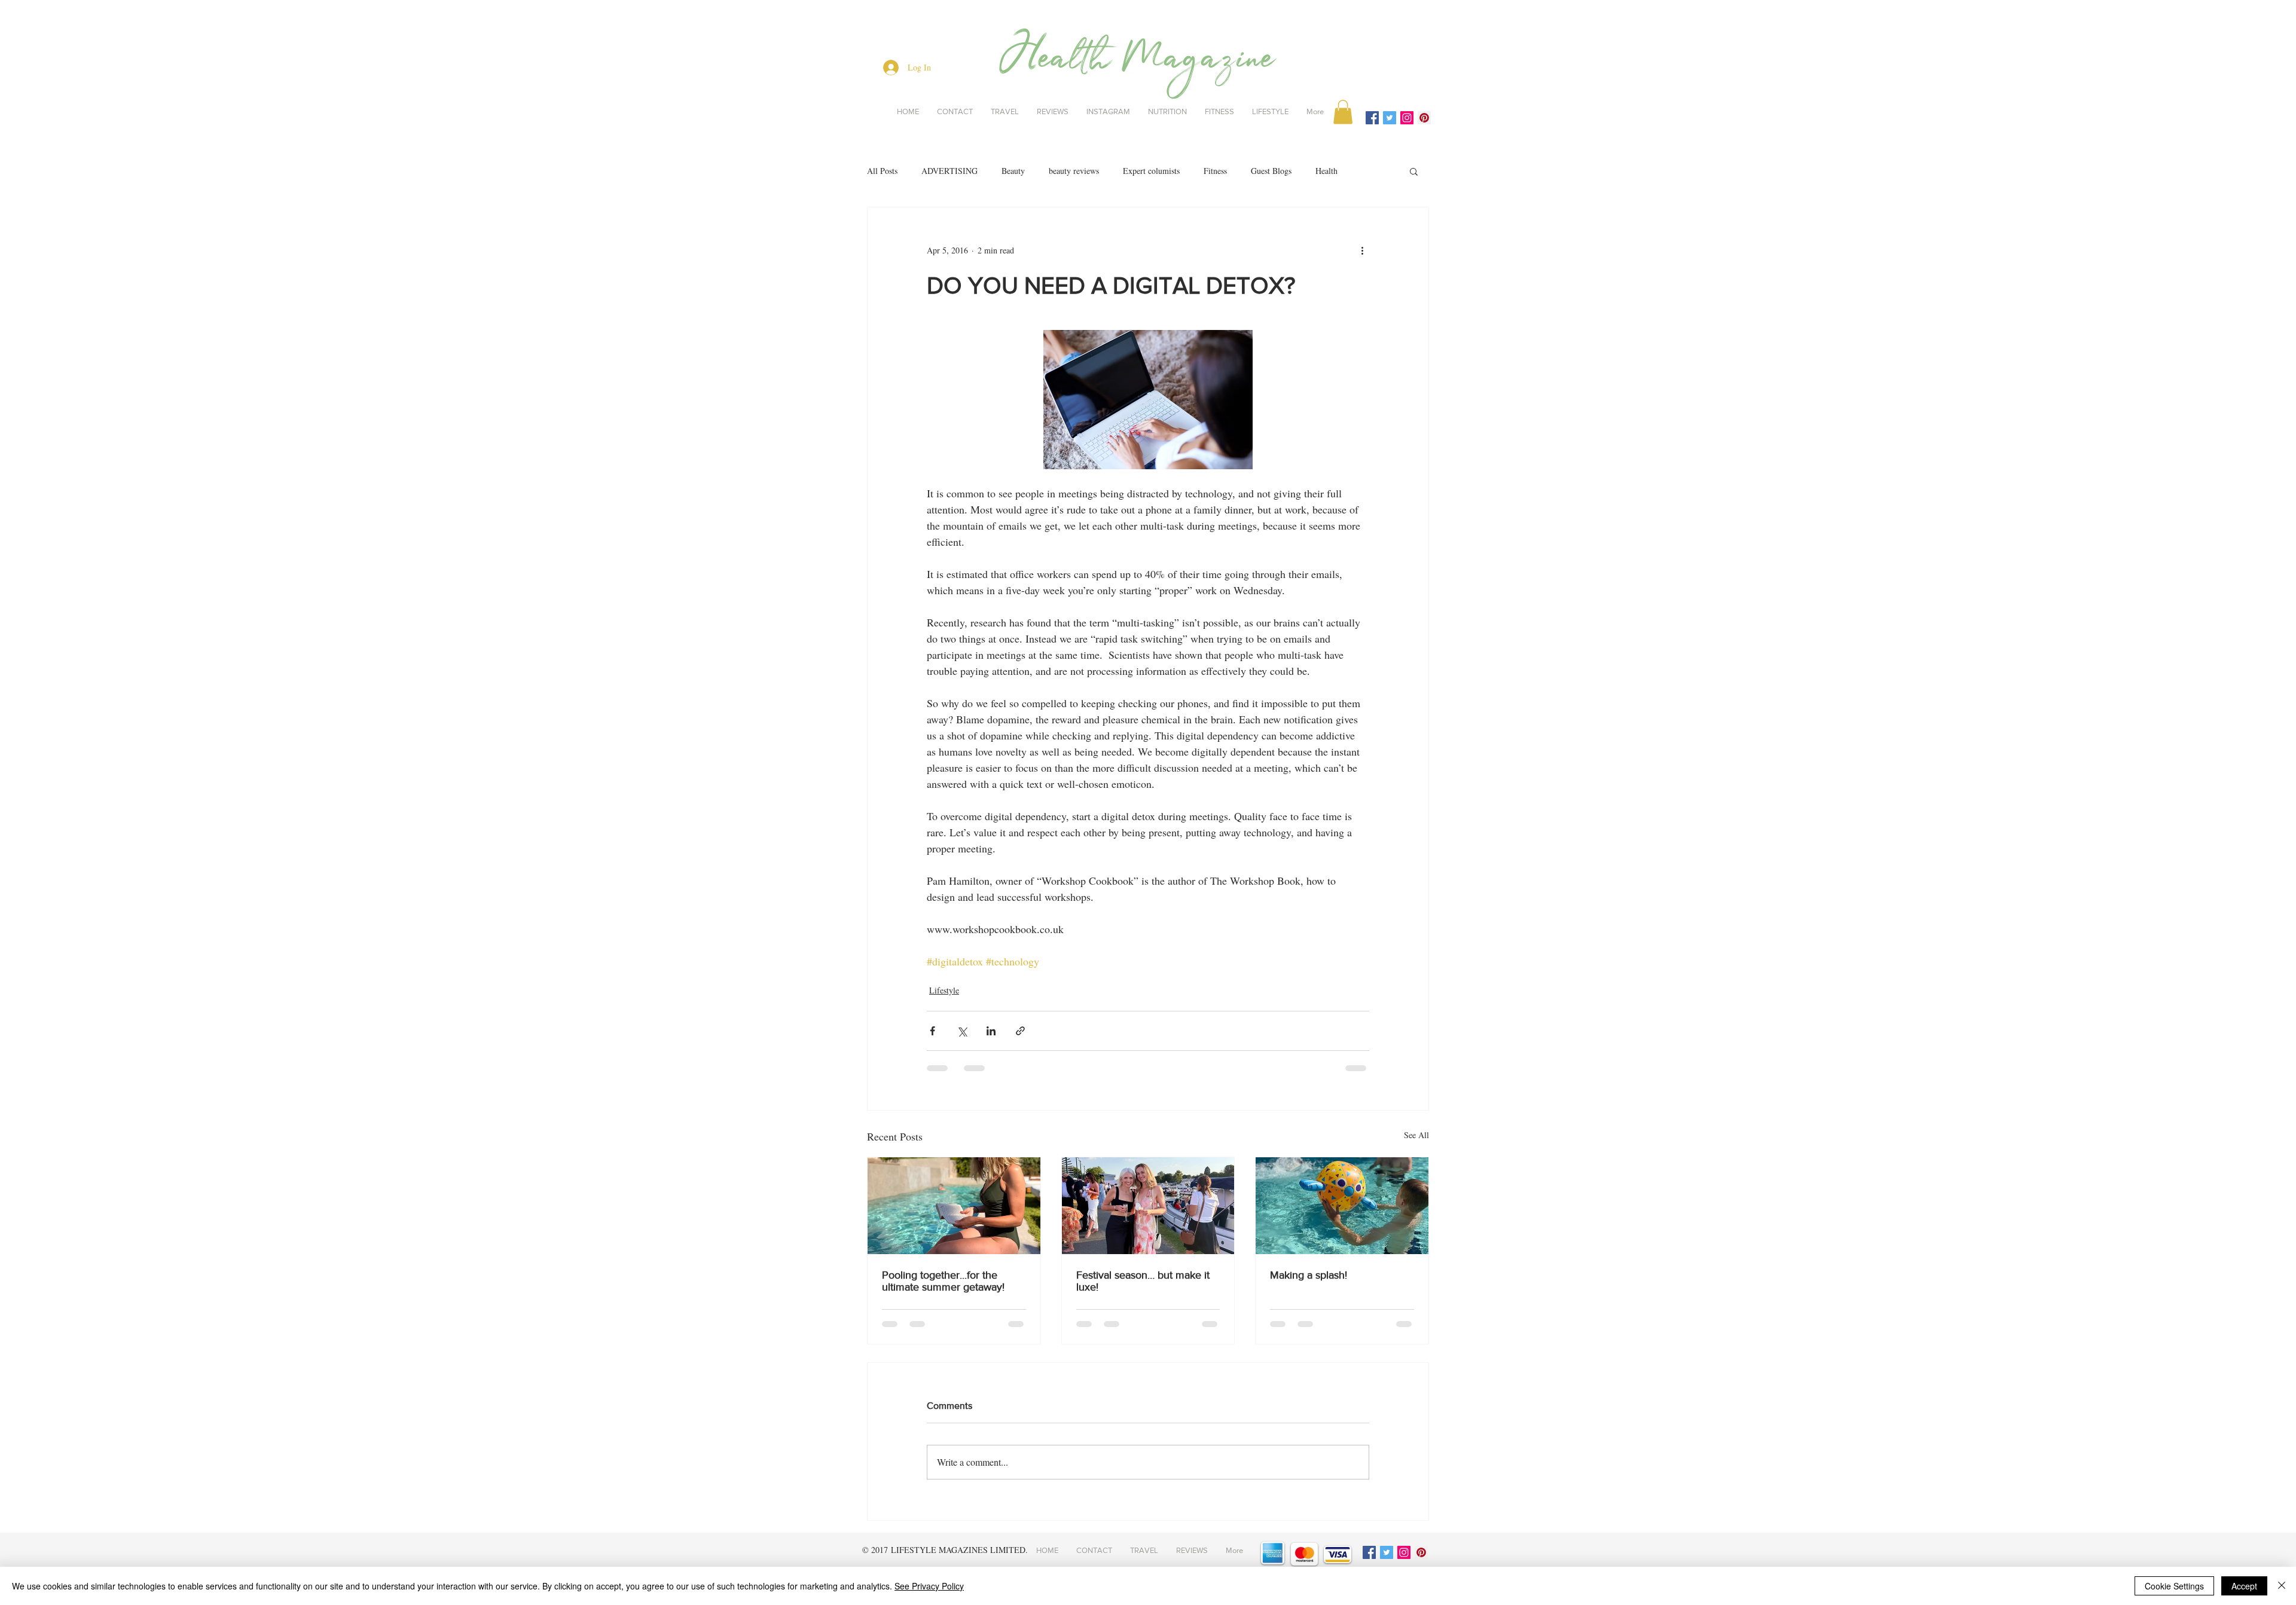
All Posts (882, 171)
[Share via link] (1020, 1031)
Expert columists (1151, 171)
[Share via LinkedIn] (991, 1031)
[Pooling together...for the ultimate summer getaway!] (954, 1206)
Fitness (1215, 171)
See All (1416, 1135)
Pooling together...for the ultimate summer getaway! (943, 1281)
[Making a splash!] (1342, 1206)
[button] (1343, 112)
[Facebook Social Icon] (1372, 118)
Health (1326, 171)
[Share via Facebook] (932, 1031)
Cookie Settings (2174, 1586)
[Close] (2282, 1586)
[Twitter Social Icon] (1390, 118)
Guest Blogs (1271, 171)
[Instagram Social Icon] (1407, 118)
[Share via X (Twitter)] (962, 1031)
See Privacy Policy (929, 1586)
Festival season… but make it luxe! (1143, 1281)
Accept (2244, 1586)
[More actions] (1362, 250)
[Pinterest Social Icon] (1424, 118)
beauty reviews (1074, 171)
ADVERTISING (949, 171)
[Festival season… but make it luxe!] (1148, 1206)
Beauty (1013, 171)
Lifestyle (944, 990)
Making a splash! (1309, 1275)
